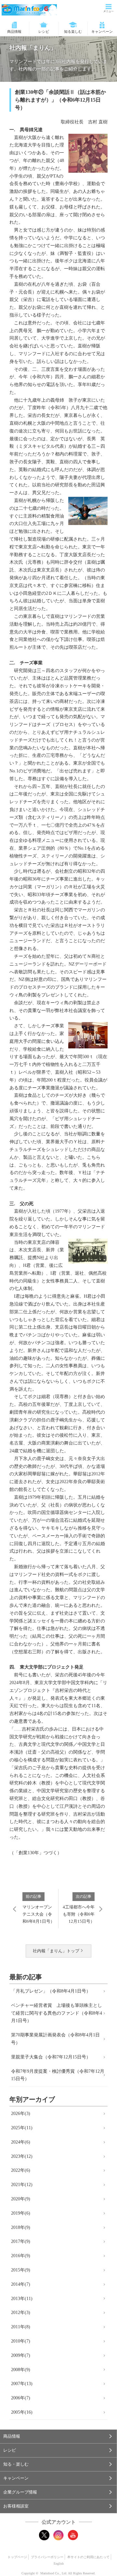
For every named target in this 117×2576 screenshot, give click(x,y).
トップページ (17, 2557)
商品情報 (14, 31)
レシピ (44, 31)
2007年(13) (22, 2384)
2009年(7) (21, 2355)
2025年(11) (22, 2128)
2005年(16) (22, 2412)
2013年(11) (22, 2299)
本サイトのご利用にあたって (88, 2557)
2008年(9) (21, 2370)
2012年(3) (21, 2313)
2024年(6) (21, 2142)
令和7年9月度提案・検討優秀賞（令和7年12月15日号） (58, 2075)
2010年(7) (21, 2341)
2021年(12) (22, 2185)
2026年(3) (21, 2113)
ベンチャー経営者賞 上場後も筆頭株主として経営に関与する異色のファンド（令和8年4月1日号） (57, 2013)
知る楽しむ (73, 31)
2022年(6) (21, 2170)
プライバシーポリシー (47, 2557)
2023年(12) (22, 2156)
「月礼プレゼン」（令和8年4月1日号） (51, 1991)
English (59, 2563)
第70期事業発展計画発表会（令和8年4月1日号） (55, 2039)
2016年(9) (21, 2256)
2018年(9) (21, 2227)
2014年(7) (21, 2284)
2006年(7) (21, 2398)
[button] (58, 2436)
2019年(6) (21, 2213)
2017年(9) (21, 2241)
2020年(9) (21, 2199)
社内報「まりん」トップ (56, 1951)
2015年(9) (21, 2270)
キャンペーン (102, 31)
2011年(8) (21, 2327)
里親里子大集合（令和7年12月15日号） (51, 2057)
